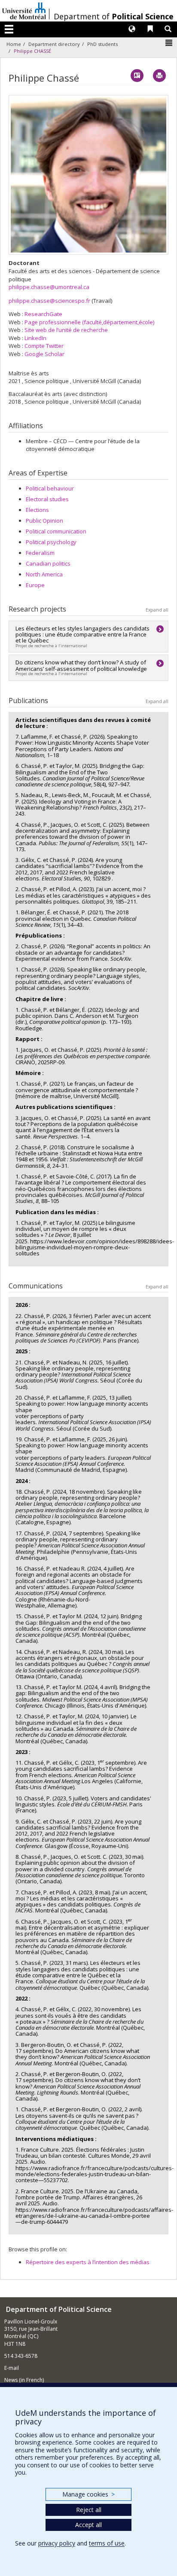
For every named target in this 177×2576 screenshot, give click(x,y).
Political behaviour (50, 488)
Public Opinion (44, 521)
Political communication (56, 531)
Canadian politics (48, 563)
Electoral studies (47, 499)
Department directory (54, 44)
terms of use (107, 2543)
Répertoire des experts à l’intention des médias (88, 2262)
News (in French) (24, 2380)
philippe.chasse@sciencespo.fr (49, 301)
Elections (37, 510)
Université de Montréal (24, 11)
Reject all (89, 2510)
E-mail (12, 2368)
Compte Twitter (44, 346)
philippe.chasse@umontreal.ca (49, 287)
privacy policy (57, 2543)
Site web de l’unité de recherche (66, 330)
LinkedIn (35, 338)
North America (44, 574)
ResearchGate (43, 314)
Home (14, 44)
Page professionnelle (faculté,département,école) (89, 322)
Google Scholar (44, 354)
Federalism (40, 553)
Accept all (88, 2525)
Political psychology (51, 542)
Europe (35, 585)
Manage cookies (88, 2494)
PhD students (102, 44)
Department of (114, 16)
